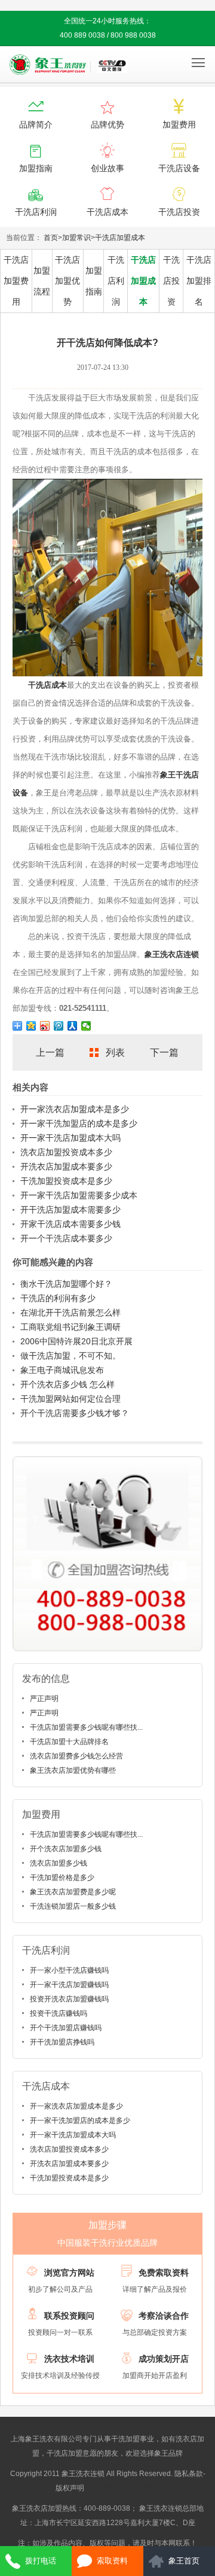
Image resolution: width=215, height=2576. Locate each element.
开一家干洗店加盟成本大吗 (70, 1138)
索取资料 (112, 2561)
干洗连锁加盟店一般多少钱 (73, 1906)
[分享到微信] (86, 1026)
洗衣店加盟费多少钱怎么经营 (76, 1756)
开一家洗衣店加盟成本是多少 (75, 1109)
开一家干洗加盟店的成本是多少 (79, 1123)
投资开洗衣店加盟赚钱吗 (69, 1999)
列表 (115, 1052)
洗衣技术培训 (69, 2359)
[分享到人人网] (73, 1026)
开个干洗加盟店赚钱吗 (66, 2028)
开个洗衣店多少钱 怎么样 (67, 1384)
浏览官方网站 (69, 2273)
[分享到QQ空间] (31, 1026)
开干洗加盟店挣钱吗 (62, 2042)
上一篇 (50, 1052)
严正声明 (44, 1699)
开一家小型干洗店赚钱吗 (69, 1970)
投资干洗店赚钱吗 (59, 2013)
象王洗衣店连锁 (172, 954)
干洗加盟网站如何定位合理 (70, 1399)
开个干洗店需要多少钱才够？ (75, 1413)
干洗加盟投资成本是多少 (66, 1181)
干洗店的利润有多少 (58, 1298)
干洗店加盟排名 (199, 281)
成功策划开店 (164, 2359)
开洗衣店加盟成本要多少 (66, 1167)
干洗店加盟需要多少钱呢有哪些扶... (86, 1727)
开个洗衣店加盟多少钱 (66, 1849)
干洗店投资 (171, 281)
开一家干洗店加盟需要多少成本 (79, 1195)
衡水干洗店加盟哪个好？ (66, 1284)
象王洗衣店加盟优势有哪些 (73, 1770)
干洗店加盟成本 (120, 238)
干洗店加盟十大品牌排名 (69, 1742)
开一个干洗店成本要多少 (66, 1238)
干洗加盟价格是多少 (62, 1878)
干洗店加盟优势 (67, 281)
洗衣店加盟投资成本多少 (66, 1152)
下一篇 (164, 1052)
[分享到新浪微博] (45, 1026)
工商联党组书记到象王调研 (70, 1327)
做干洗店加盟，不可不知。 (70, 1356)
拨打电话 (41, 2561)
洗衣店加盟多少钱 (59, 1863)
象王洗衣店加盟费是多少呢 (73, 1892)
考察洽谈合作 (164, 2316)
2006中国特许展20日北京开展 (76, 1341)
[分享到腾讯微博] (59, 1026)
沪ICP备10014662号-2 (123, 2488)
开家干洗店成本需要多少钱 (70, 1224)
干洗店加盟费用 (16, 281)
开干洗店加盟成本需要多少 (70, 1210)
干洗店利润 (116, 281)
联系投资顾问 (69, 2316)
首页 (51, 238)
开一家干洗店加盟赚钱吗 (69, 1985)
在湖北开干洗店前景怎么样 (70, 1313)
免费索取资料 (164, 2273)
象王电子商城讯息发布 (62, 1370)
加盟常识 (76, 238)
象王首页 (184, 2561)
